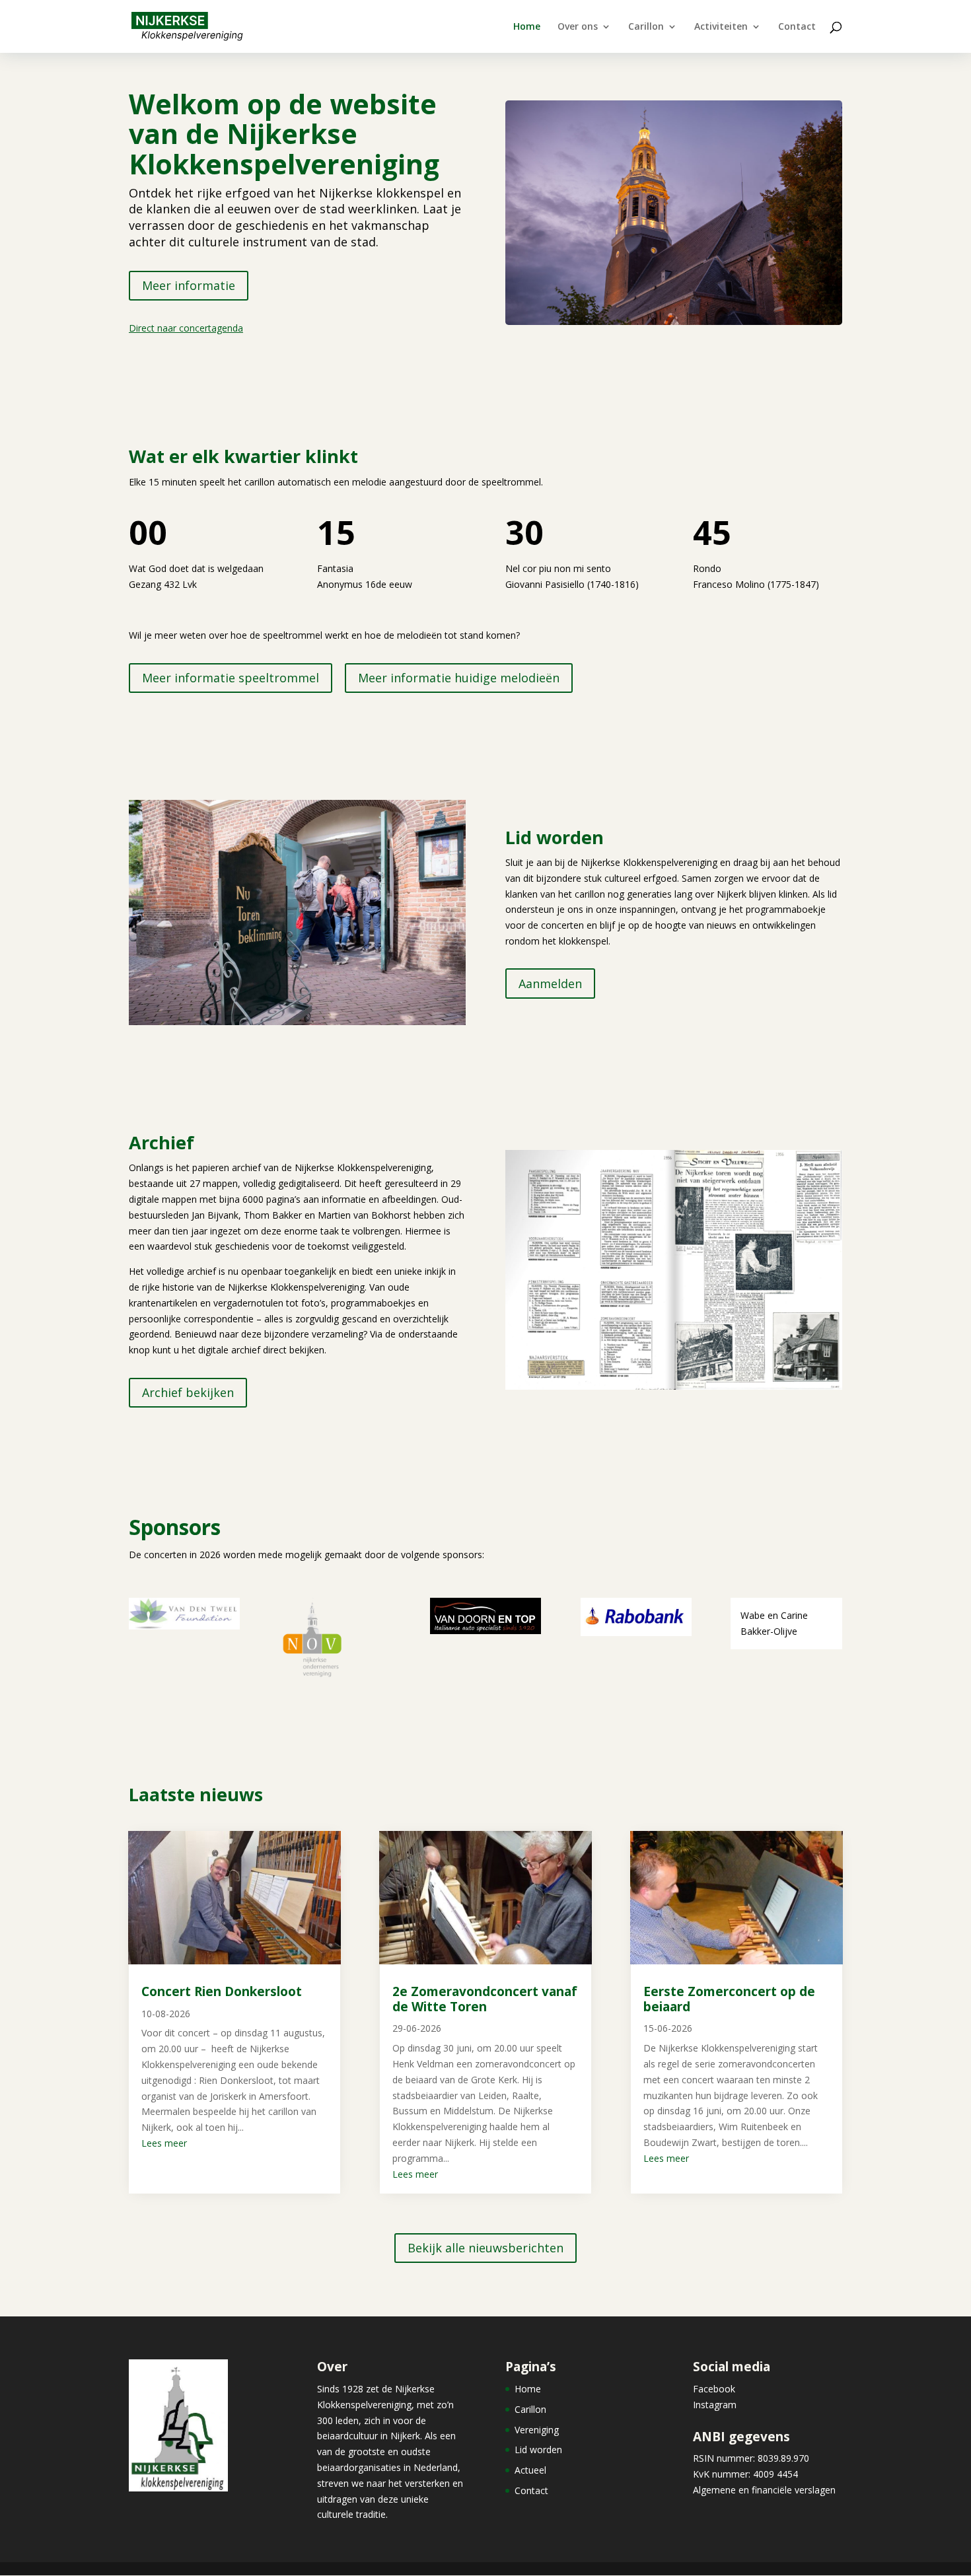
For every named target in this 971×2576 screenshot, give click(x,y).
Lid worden (538, 2450)
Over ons (578, 27)
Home (527, 27)
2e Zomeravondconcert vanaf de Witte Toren (485, 1999)
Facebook (714, 2389)
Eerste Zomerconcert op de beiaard (729, 1999)
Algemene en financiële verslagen (764, 2490)
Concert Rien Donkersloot (222, 1991)
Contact (797, 27)
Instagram (715, 2405)
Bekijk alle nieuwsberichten (485, 2248)
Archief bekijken (188, 1392)
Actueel (530, 2470)
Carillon (646, 27)
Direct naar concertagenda (186, 328)
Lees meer (164, 2143)
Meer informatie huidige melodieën (459, 678)
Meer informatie (189, 285)
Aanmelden (550, 984)
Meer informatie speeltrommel (231, 678)
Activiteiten (721, 27)
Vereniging (537, 2430)
